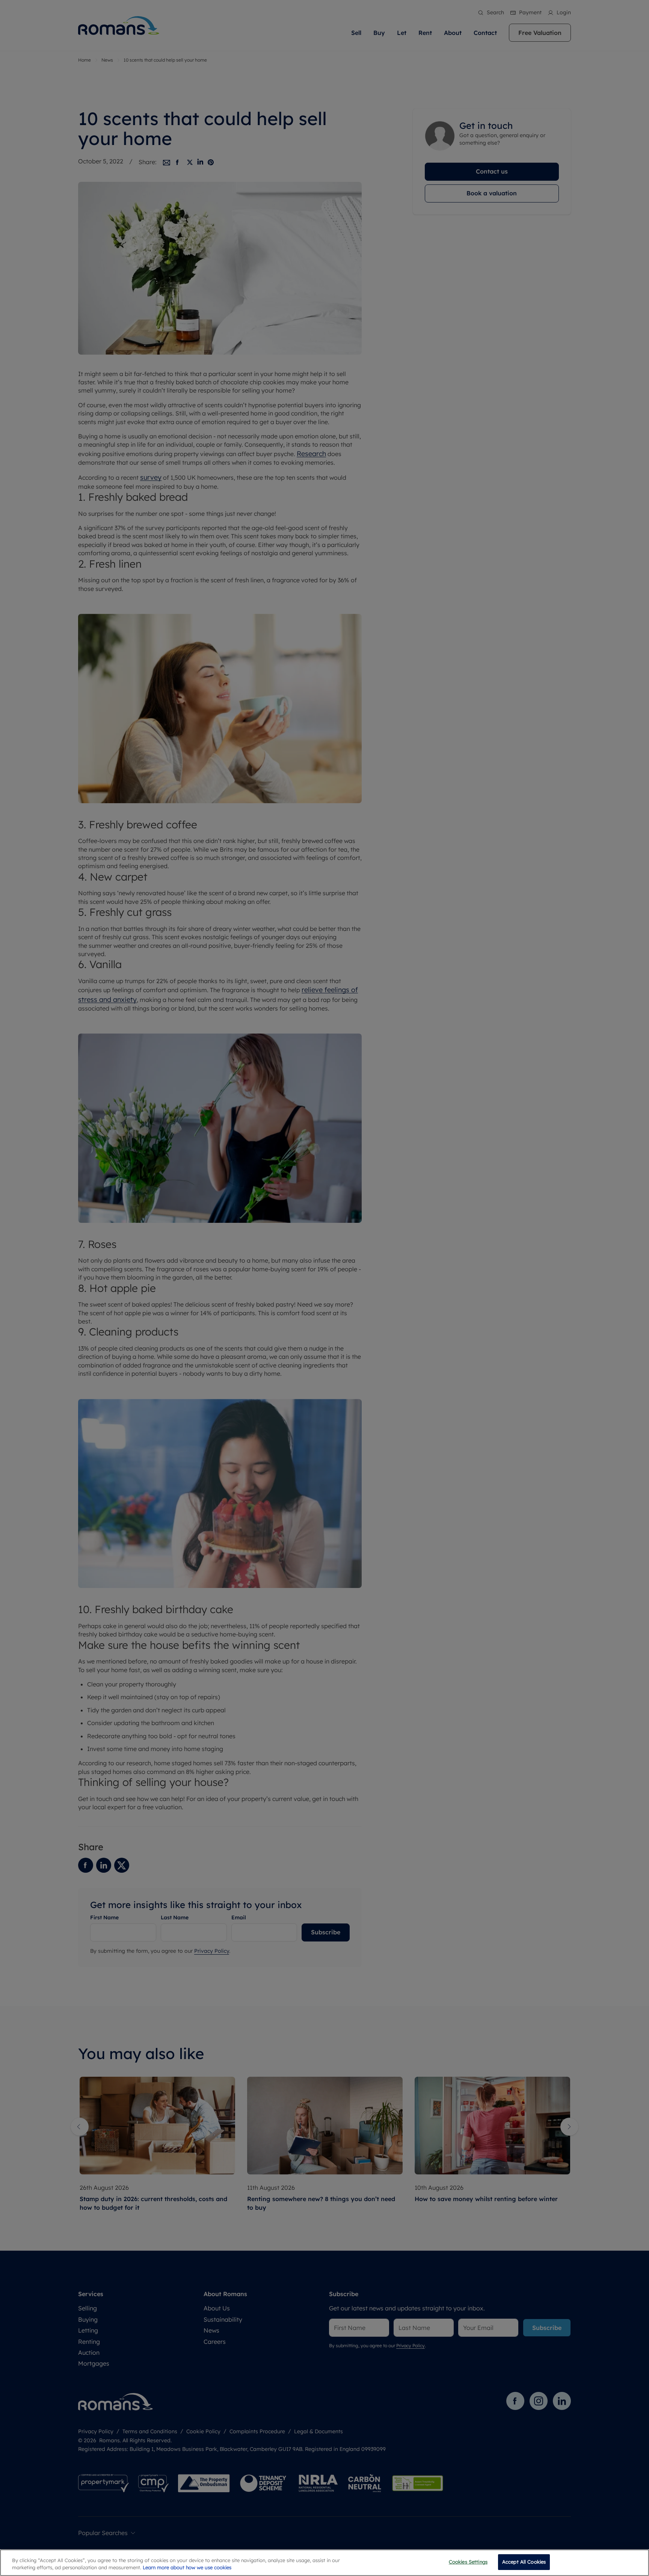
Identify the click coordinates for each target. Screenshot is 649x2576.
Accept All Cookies (524, 2562)
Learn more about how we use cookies (187, 2568)
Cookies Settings (468, 2562)
